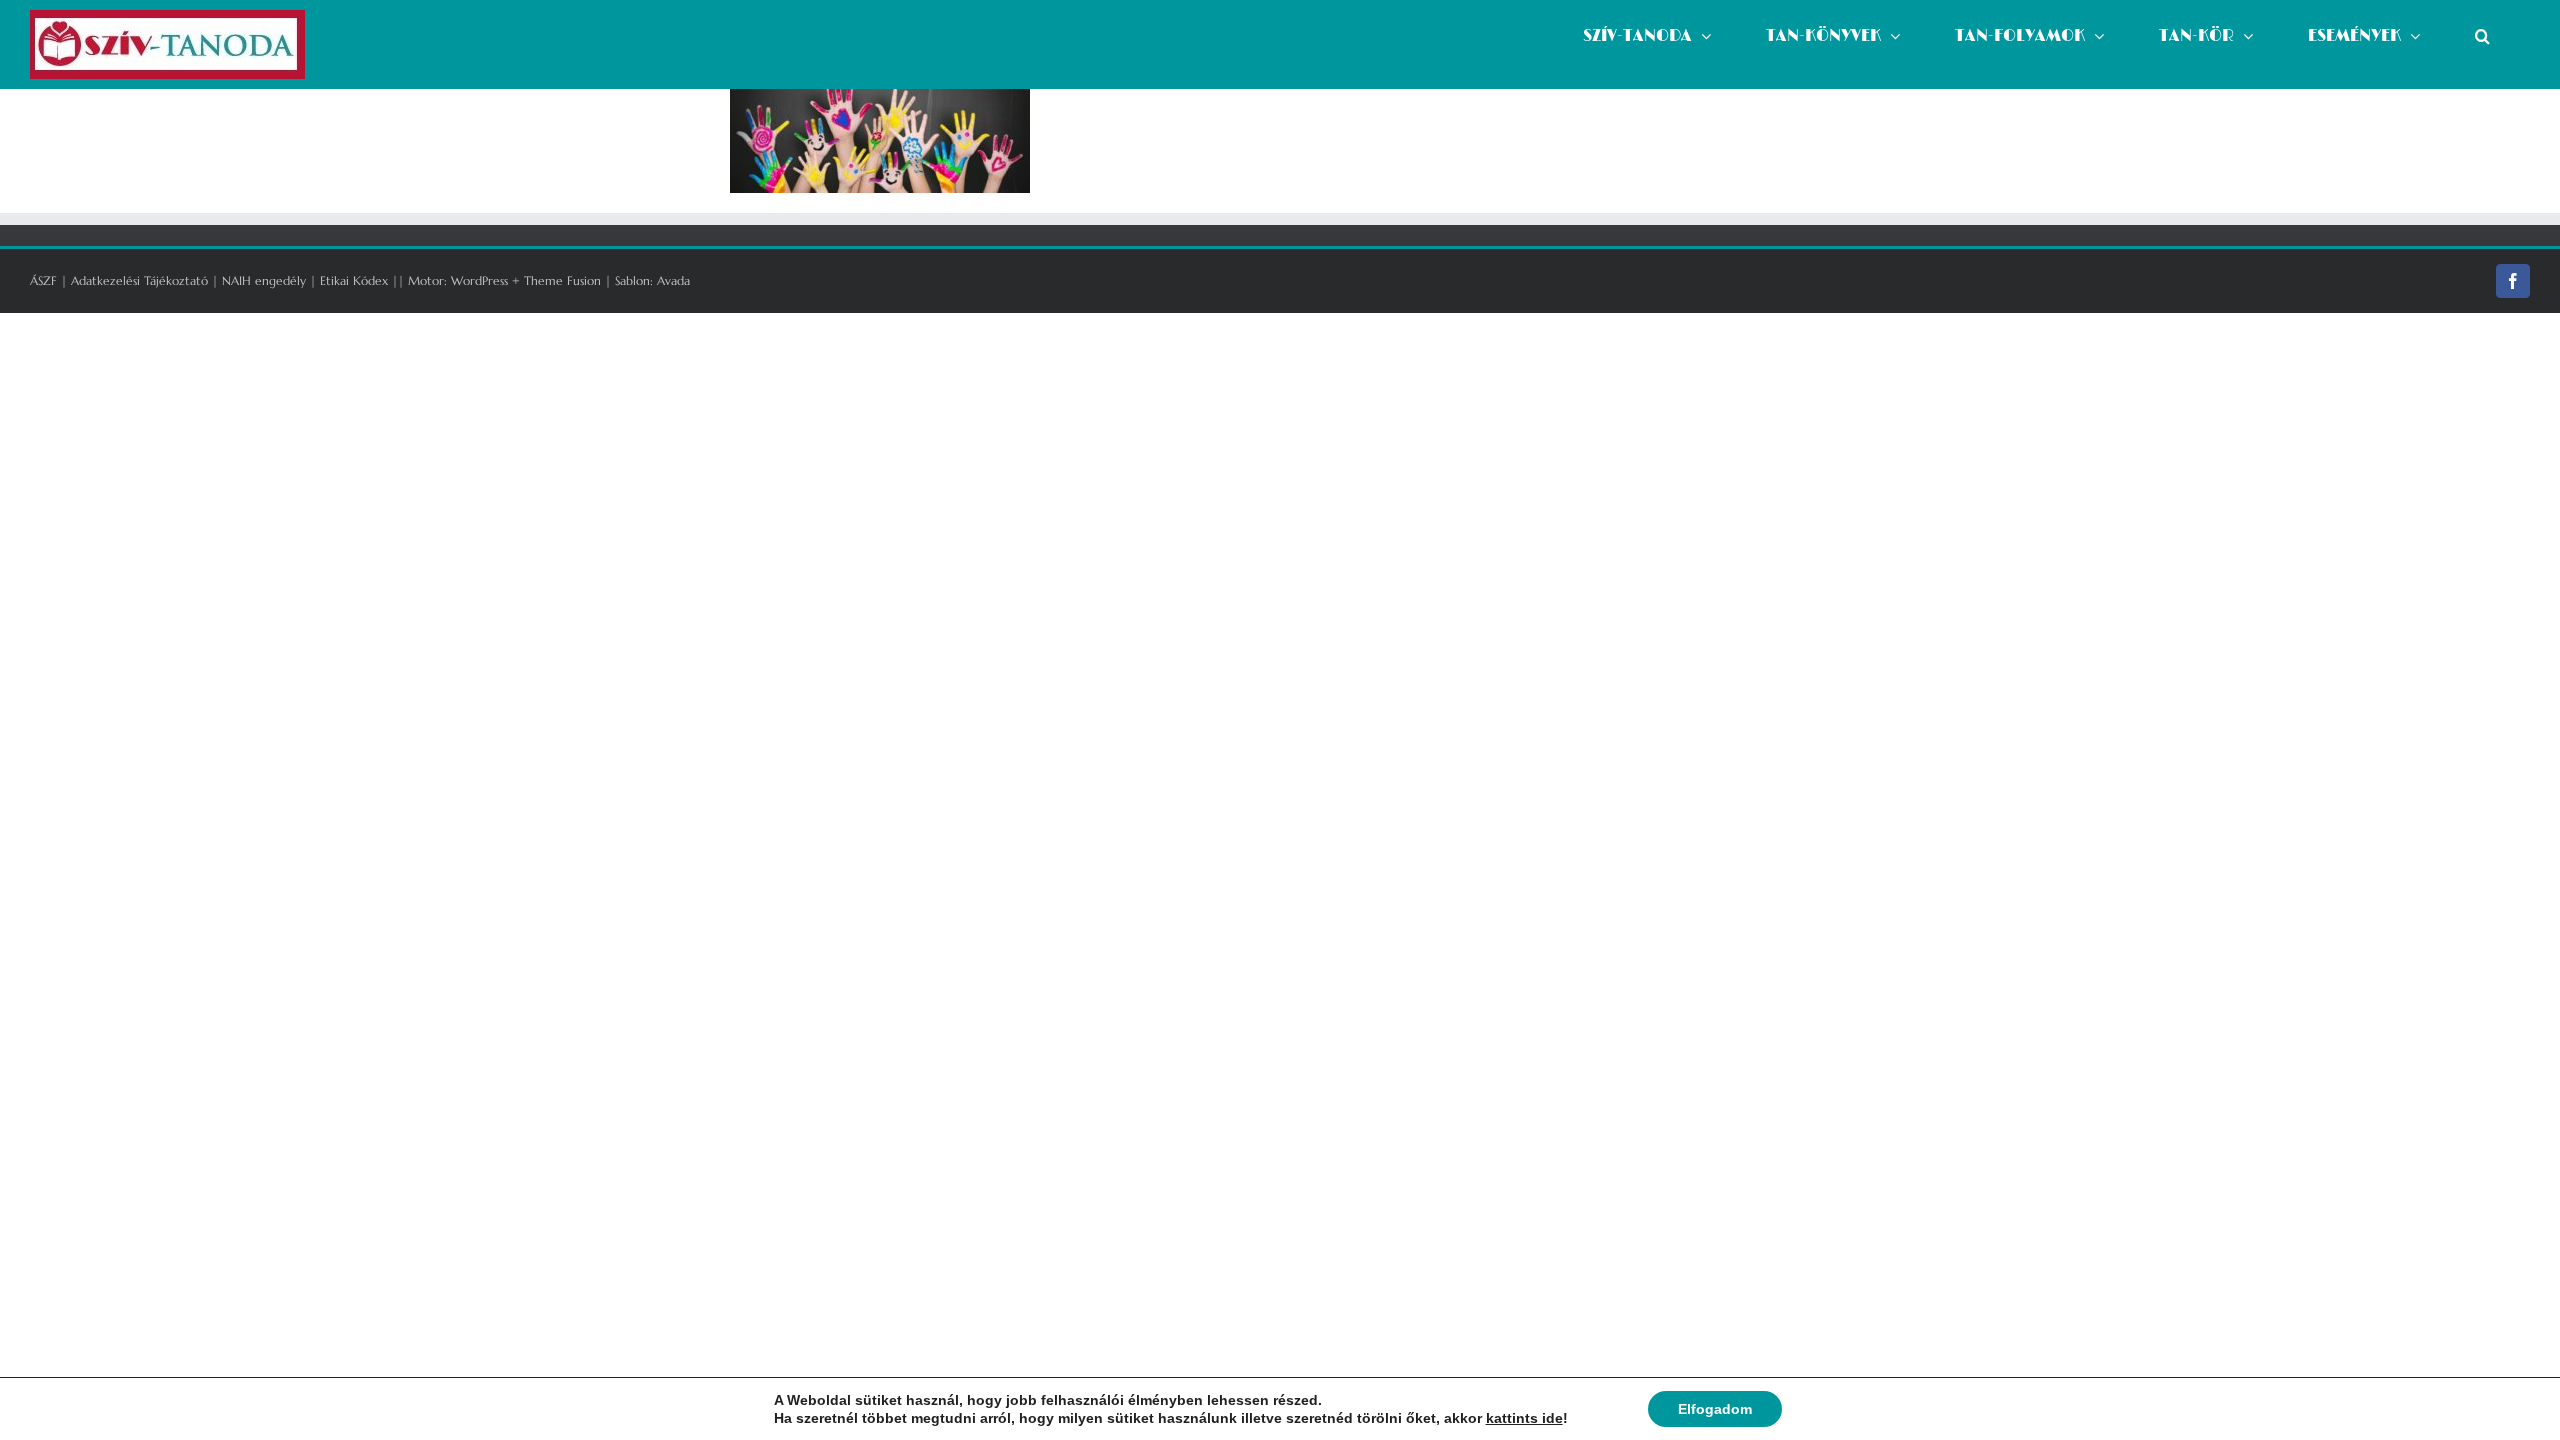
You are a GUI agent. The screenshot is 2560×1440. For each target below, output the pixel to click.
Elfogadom (1715, 1409)
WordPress (479, 280)
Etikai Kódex (354, 280)
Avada (673, 280)
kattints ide (1524, 1418)
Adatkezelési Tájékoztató (139, 280)
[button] (2482, 36)
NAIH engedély (264, 280)
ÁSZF (43, 280)
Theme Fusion (562, 280)
